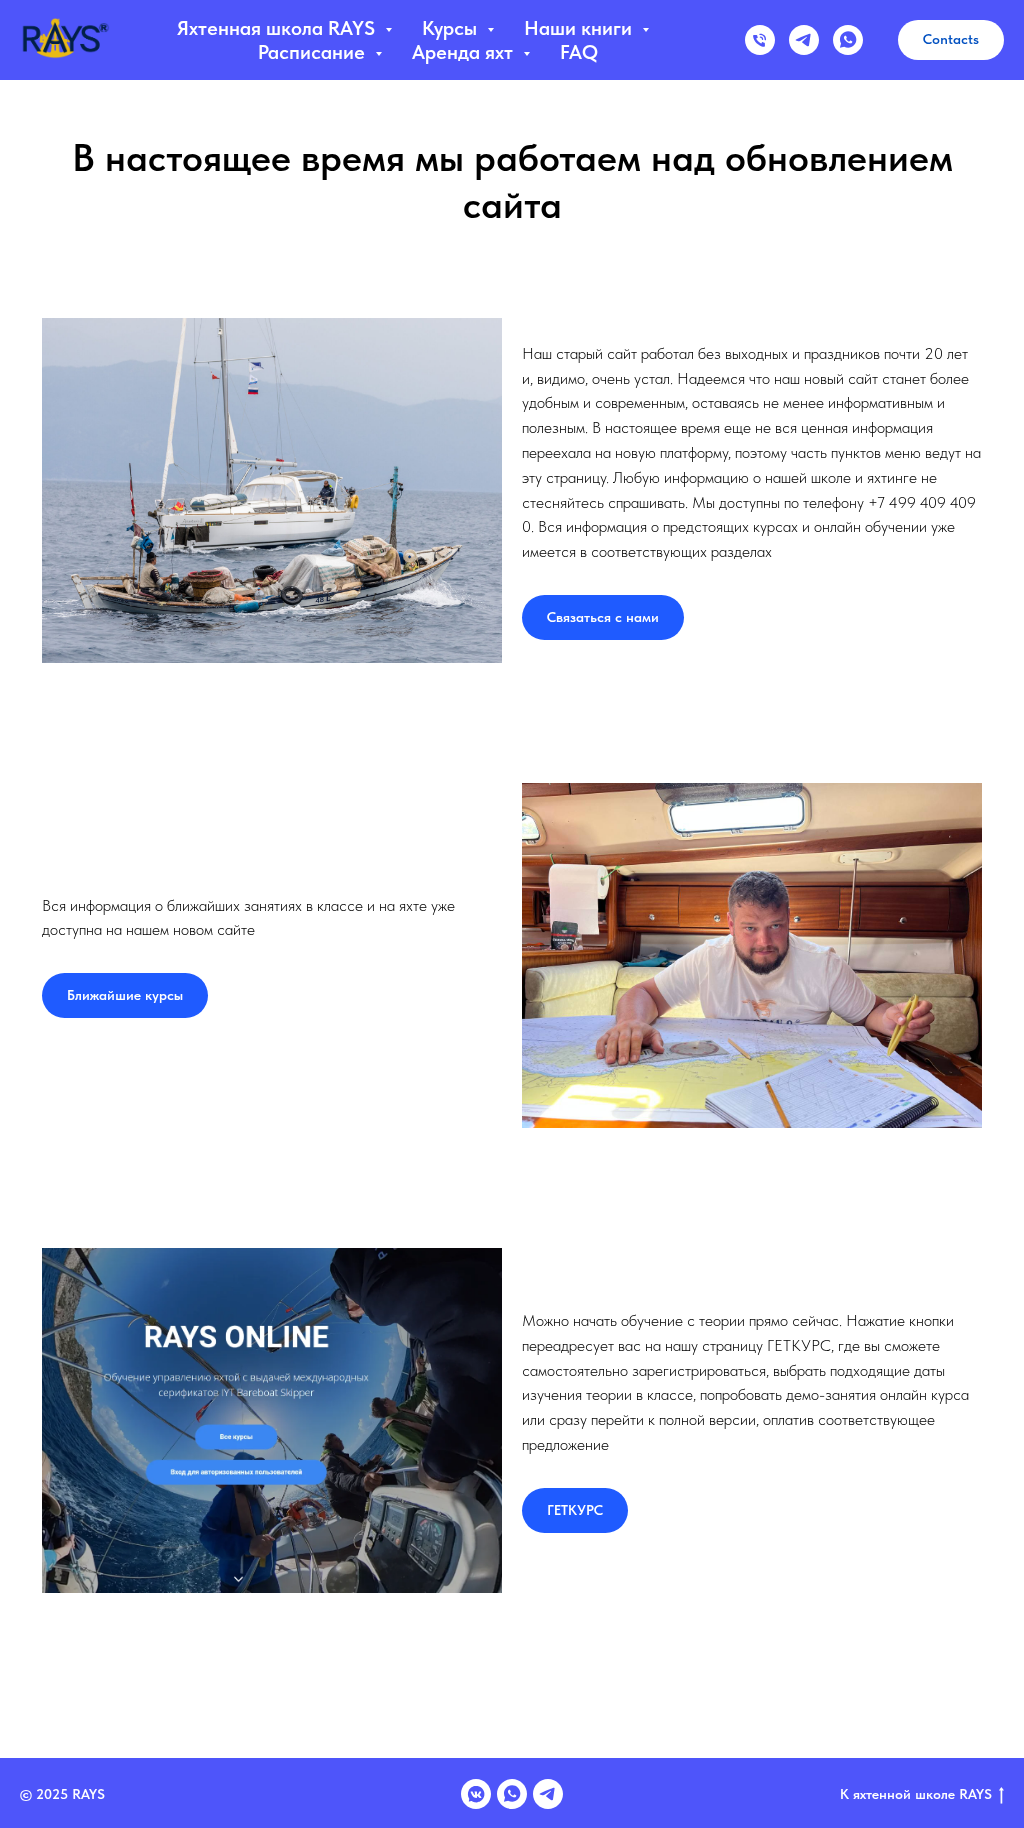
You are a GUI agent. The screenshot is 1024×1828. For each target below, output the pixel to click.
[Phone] (760, 40)
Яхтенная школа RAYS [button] (278, 28)
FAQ (579, 52)
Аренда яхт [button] (465, 52)
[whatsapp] (848, 40)
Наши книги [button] (580, 28)
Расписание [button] (314, 52)
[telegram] (804, 40)
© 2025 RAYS (62, 1794)
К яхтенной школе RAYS (916, 1794)
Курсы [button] (452, 28)
